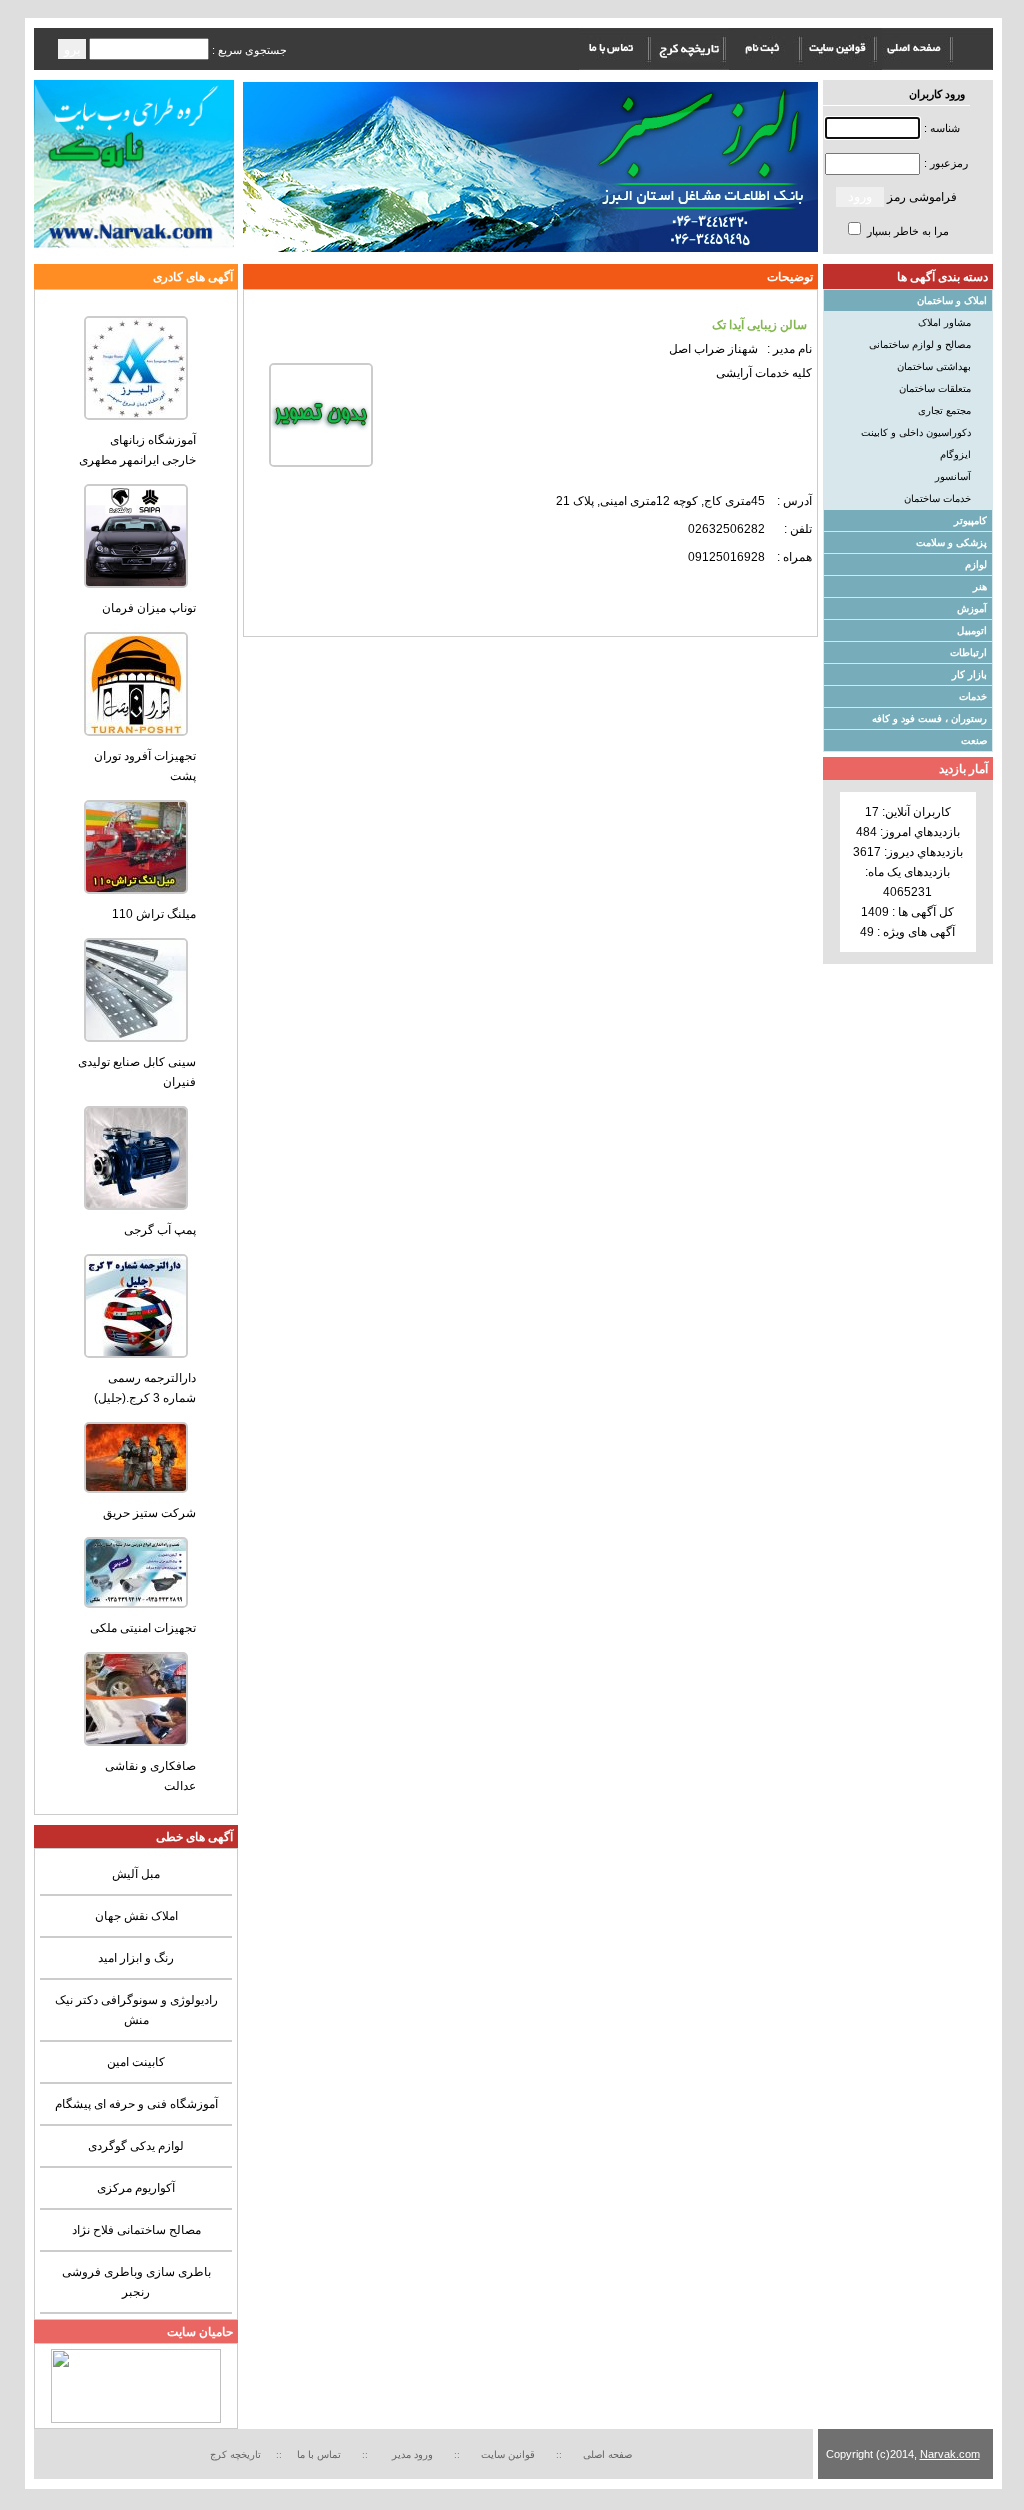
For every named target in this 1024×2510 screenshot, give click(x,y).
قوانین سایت (511, 2454)
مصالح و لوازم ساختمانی (920, 344)
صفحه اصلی (607, 2454)
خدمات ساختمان (937, 498)
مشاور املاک (944, 322)
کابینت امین (136, 2062)
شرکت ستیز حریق (149, 1513)
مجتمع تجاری (944, 410)
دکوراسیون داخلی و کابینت (916, 432)
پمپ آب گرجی (160, 1230)
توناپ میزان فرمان (149, 608)
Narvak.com (950, 2454)
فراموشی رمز (922, 197)
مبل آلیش (136, 1874)
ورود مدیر (414, 2454)
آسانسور (953, 476)
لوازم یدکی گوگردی (136, 2146)
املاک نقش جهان (136, 1916)
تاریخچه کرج (235, 2454)
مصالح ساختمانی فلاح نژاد (136, 2230)
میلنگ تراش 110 (154, 914)
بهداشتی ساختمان (934, 366)
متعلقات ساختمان (935, 388)
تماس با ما (319, 2454)
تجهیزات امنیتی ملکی (143, 1628)
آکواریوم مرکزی (136, 2188)
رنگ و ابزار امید (136, 1958)
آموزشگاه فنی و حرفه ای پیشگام (136, 2104)
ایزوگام (955, 454)
